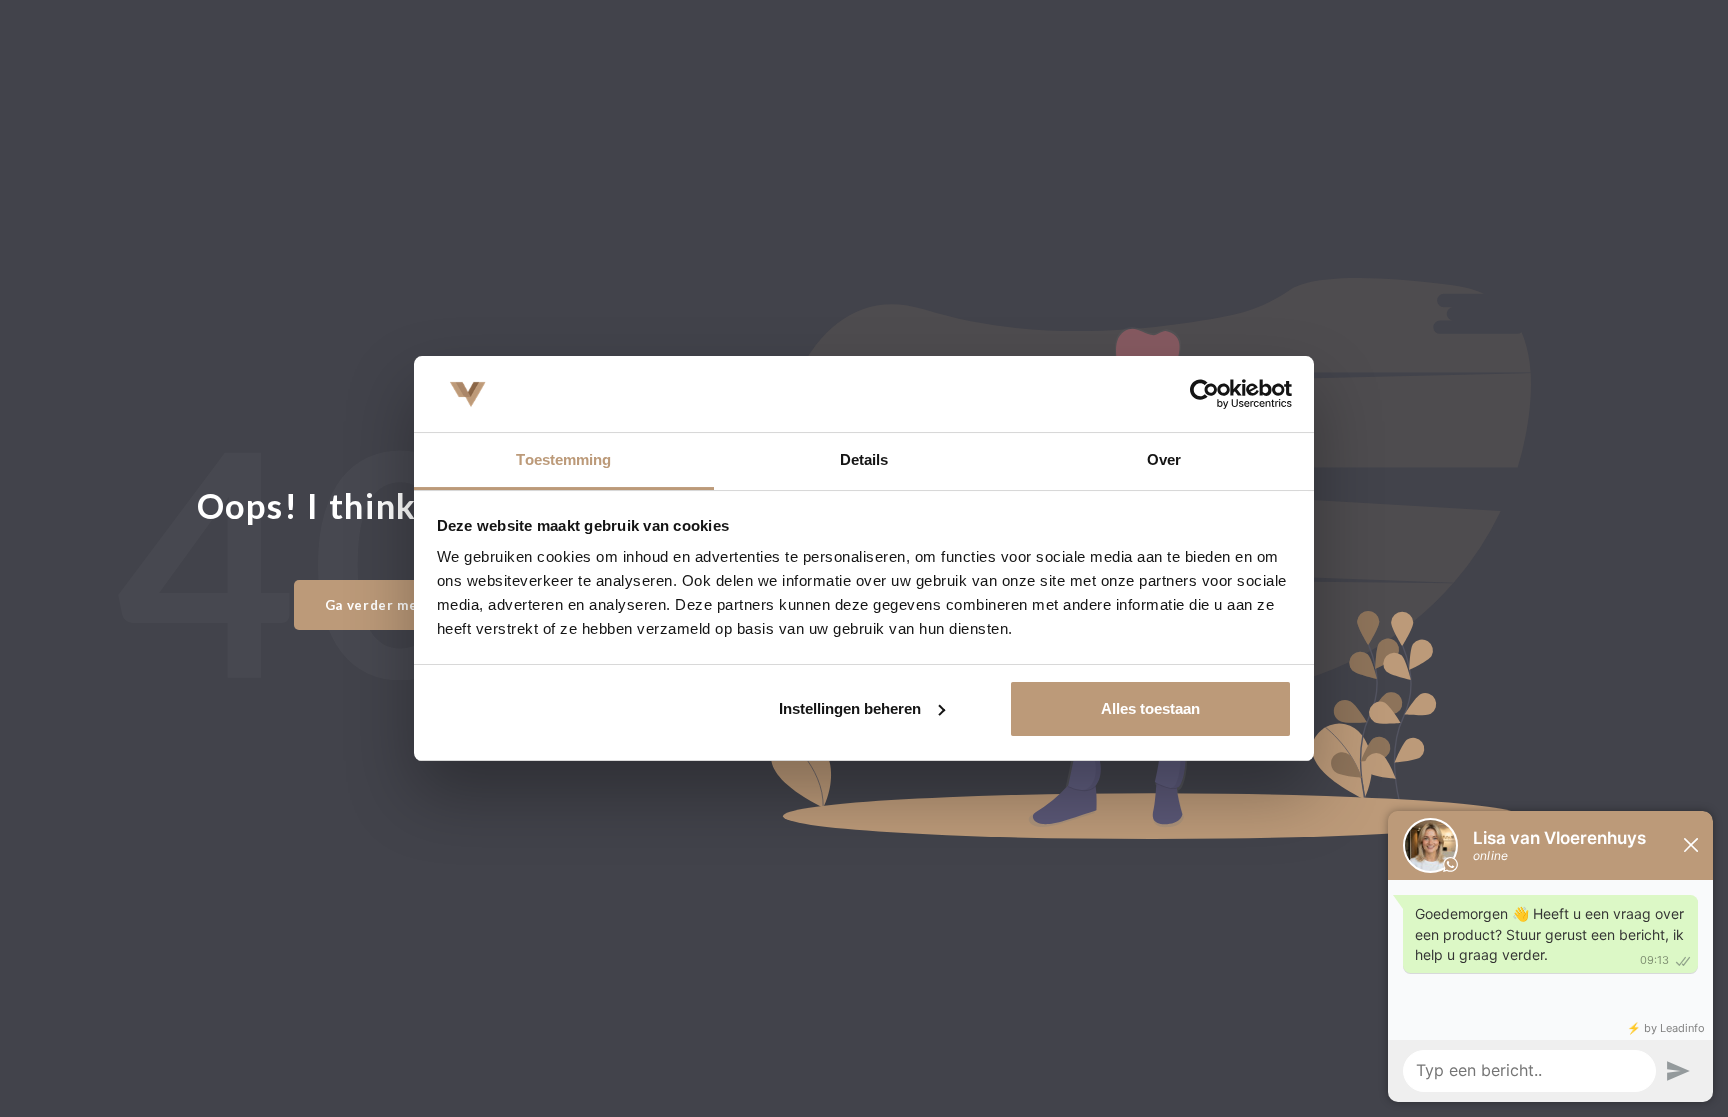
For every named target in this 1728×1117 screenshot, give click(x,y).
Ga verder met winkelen (408, 605)
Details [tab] (864, 459)
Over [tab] (1164, 459)
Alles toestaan (1150, 708)
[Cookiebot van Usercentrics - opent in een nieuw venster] (1204, 394)
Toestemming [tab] (563, 459)
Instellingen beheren (850, 708)
